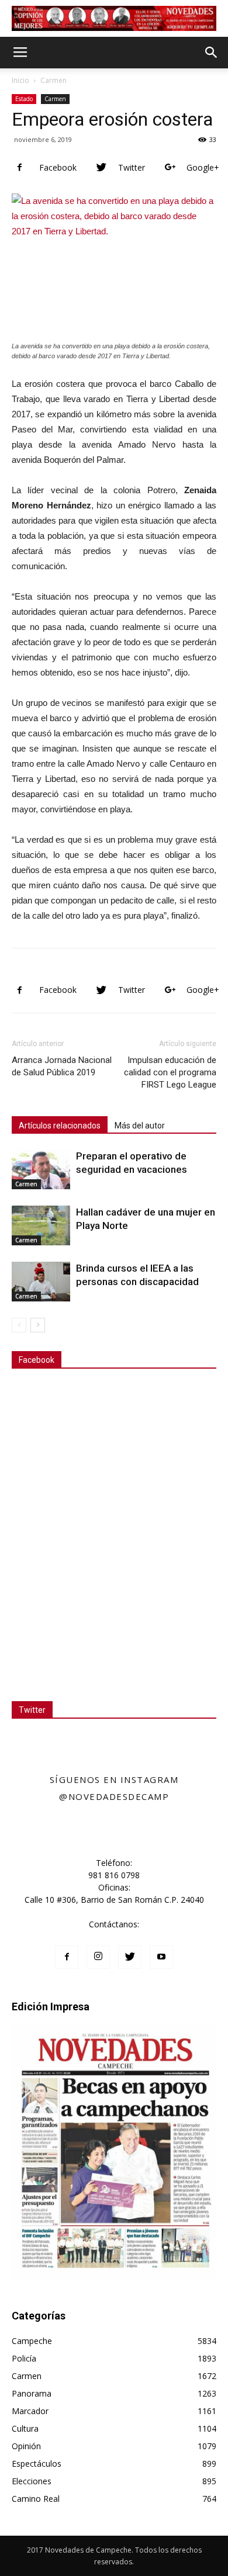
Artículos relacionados (60, 1126)
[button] (212, 53)
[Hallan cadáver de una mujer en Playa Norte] (41, 1226)
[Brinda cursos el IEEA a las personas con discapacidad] (41, 1282)
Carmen (53, 80)
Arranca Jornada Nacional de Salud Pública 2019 (62, 1066)
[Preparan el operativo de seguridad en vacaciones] (41, 1170)
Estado (24, 99)
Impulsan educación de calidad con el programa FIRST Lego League (170, 1072)
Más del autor (140, 1126)
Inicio (20, 80)
